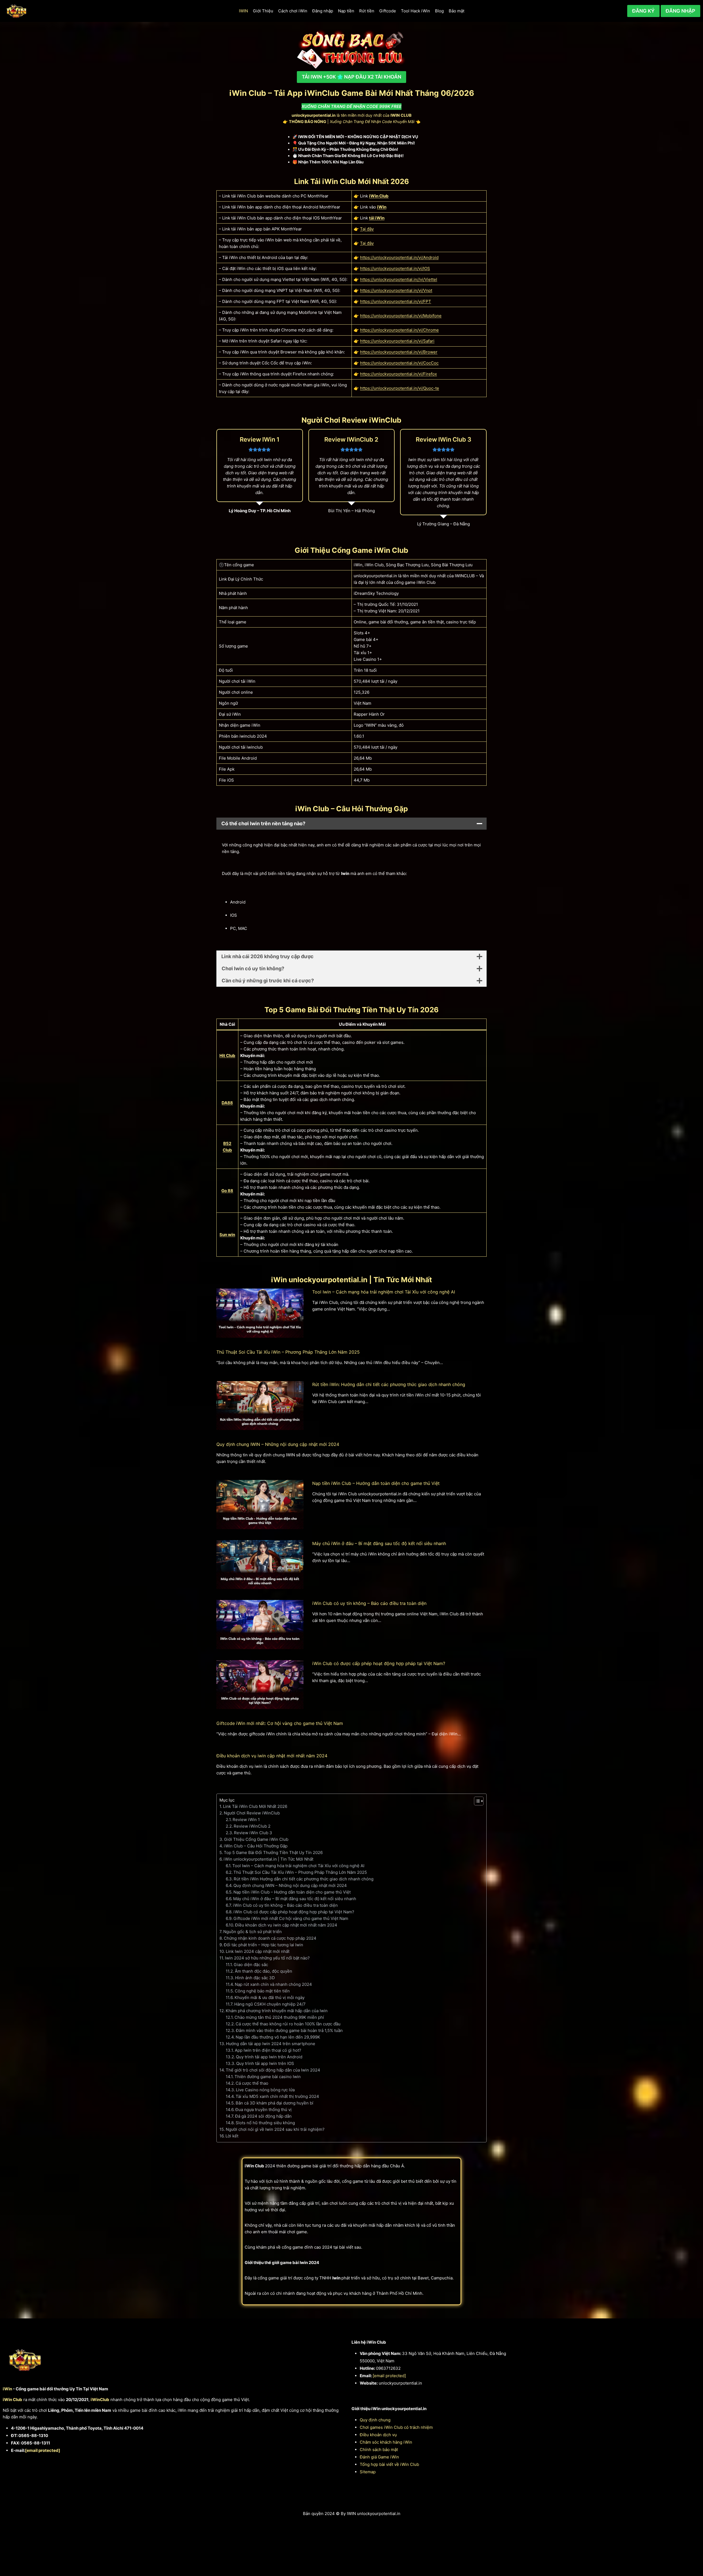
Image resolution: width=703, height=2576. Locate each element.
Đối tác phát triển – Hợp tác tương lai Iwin (263, 1945)
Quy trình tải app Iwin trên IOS (265, 2063)
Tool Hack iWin (415, 11)
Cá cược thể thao (252, 2083)
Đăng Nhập (680, 11)
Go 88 (227, 1191)
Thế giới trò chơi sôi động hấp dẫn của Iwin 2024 (273, 2070)
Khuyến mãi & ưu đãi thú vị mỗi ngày (270, 1997)
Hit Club (227, 1056)
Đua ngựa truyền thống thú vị (263, 2110)
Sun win (227, 1235)
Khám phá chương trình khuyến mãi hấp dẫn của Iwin (277, 2011)
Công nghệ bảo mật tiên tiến (262, 1991)
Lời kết (232, 2136)
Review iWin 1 (246, 1820)
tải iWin (377, 218)
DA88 (227, 1103)
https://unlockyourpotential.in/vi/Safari (397, 341)
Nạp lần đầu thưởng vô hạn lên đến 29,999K (278, 2037)
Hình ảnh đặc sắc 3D (255, 1978)
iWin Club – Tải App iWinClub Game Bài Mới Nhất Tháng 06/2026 (352, 93)
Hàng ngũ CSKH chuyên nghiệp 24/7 (270, 2004)
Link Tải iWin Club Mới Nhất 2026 (255, 1806)
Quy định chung (375, 2420)
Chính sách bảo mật (379, 2450)
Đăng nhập (323, 11)
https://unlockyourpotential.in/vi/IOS (395, 268)
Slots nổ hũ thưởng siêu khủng (265, 2123)
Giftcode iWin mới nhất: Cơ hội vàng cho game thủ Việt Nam (280, 1723)
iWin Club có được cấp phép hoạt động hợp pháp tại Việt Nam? (379, 1663)
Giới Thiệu (263, 11)
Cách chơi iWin (293, 11)
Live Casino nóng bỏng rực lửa (265, 2090)
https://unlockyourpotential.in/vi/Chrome (399, 330)
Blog (439, 11)
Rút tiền (367, 11)
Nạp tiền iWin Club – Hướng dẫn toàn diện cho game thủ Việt (376, 1483)
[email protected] (43, 2450)
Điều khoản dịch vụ (378, 2435)
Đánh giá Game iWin (379, 2457)
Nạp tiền (346, 11)
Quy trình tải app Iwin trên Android (269, 2057)
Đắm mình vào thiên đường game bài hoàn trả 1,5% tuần (289, 2030)
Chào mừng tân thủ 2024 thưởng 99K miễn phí (279, 2017)
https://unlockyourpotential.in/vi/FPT (396, 301)
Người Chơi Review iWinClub (252, 1813)
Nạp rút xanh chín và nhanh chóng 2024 (273, 1984)
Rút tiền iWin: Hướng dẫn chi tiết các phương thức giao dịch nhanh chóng (389, 1384)
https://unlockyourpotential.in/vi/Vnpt (396, 290)
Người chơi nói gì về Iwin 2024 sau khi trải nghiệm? (275, 2129)
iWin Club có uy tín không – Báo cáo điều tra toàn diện (369, 1603)
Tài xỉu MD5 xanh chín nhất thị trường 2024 (277, 2096)
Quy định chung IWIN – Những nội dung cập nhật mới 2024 (278, 1444)
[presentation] (260, 1313)
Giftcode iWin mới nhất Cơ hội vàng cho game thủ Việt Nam (291, 1918)
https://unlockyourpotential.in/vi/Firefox (398, 374)
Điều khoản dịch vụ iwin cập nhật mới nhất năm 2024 (272, 1756)
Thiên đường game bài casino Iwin (268, 2077)
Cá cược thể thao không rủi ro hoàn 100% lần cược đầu (288, 2024)
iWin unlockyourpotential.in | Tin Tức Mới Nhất (268, 1859)
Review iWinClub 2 (252, 1826)
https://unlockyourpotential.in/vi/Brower (399, 352)
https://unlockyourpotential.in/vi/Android (399, 257)
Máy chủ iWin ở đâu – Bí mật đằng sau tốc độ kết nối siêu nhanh (379, 1543)
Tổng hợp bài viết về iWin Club (389, 2464)
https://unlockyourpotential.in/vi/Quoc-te (400, 388)
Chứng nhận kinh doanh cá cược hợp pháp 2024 (270, 1938)
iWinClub (100, 2400)
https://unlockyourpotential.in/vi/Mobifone (401, 316)
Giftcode (388, 11)
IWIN (243, 11)
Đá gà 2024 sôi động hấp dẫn (263, 2116)
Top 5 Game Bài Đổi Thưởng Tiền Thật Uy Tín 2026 (273, 1852)
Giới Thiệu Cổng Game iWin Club (256, 1839)
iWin (382, 207)
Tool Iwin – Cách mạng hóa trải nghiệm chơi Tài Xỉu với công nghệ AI (384, 1292)
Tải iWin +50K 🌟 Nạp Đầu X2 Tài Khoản (351, 77)
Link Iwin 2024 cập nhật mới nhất (258, 1951)
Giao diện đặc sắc (251, 1965)
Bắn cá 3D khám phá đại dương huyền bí (274, 2103)
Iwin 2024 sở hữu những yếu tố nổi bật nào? (267, 1958)
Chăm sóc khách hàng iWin (386, 2442)
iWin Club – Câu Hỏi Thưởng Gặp (256, 1846)
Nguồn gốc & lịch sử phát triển (253, 1932)
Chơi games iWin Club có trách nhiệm (396, 2427)
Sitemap (368, 2472)
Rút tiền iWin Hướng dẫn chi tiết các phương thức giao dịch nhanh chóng (304, 1879)
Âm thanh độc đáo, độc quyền (263, 1971)
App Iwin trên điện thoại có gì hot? (268, 2050)
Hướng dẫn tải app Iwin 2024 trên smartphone (271, 2044)
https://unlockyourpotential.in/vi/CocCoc (399, 363)
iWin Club (379, 196)
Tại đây (367, 229)
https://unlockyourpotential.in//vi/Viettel (399, 279)
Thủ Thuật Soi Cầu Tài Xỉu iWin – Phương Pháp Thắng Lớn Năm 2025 (288, 1352)
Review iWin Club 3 (253, 1833)
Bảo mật (457, 11)
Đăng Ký (643, 11)
